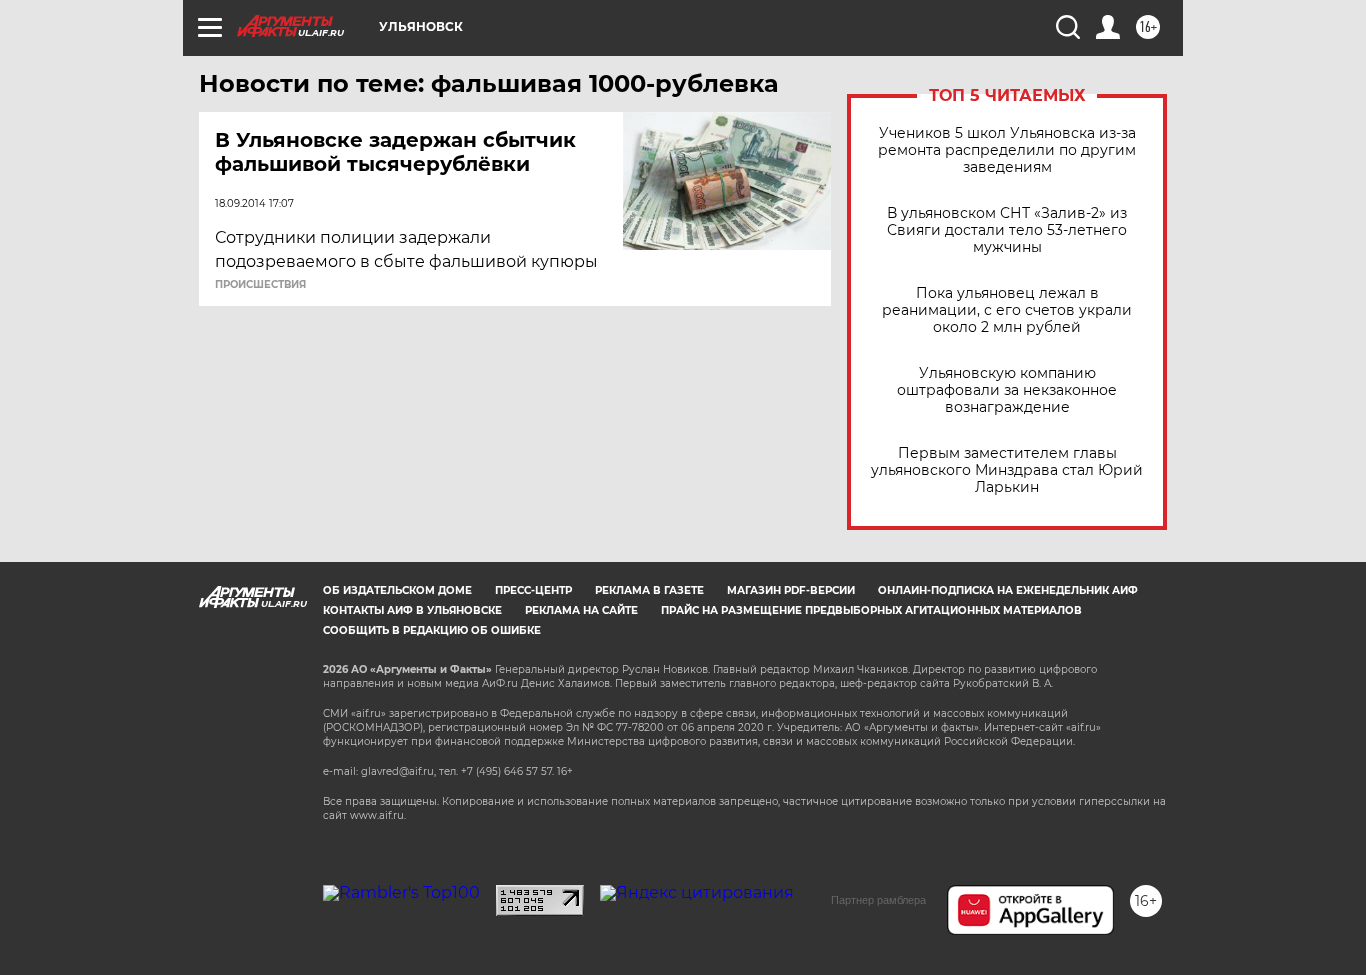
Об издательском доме (397, 590)
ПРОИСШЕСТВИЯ (260, 285)
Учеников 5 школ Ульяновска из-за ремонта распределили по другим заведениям (1007, 150)
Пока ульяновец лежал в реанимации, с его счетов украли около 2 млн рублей (1007, 310)
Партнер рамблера (878, 900)
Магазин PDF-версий (791, 590)
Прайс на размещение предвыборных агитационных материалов (871, 610)
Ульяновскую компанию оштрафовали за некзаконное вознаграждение (1007, 390)
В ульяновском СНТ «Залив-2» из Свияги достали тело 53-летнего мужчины (1007, 230)
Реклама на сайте (581, 610)
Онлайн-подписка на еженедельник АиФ (1008, 590)
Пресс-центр (533, 590)
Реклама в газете (649, 590)
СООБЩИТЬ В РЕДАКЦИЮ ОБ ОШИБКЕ (432, 630)
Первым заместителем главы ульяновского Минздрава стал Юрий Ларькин (1007, 470)
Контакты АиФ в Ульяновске (412, 610)
